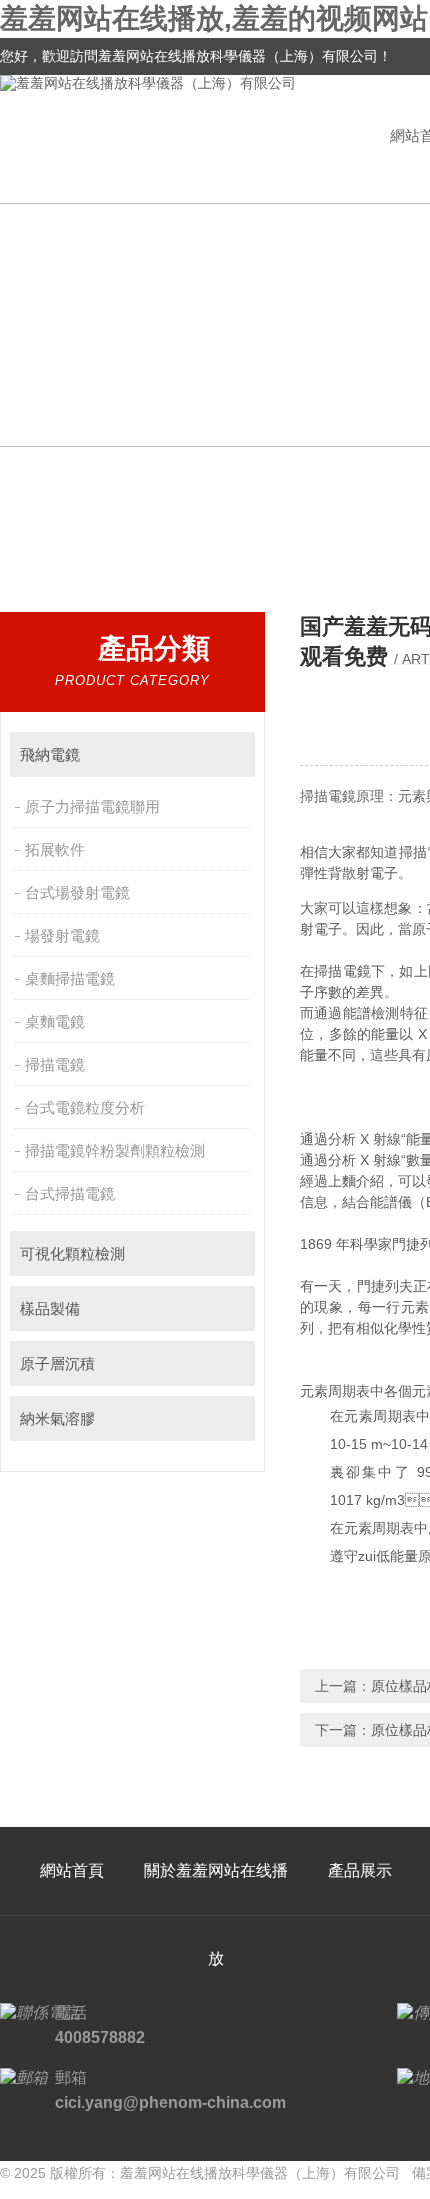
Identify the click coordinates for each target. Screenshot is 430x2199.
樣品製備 (50, 1308)
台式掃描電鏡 (70, 1193)
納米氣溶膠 (57, 1418)
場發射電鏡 (62, 935)
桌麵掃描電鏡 (70, 978)
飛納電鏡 (50, 754)
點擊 (230, 754)
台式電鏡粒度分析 (85, 1107)
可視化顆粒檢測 (72, 1253)
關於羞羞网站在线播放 (216, 1914)
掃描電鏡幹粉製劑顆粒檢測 (115, 1150)
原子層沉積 (57, 1363)
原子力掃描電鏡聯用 (92, 806)
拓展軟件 (55, 849)
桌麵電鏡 (55, 1021)
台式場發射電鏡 (77, 892)
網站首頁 (72, 1870)
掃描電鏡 (55, 1064)
